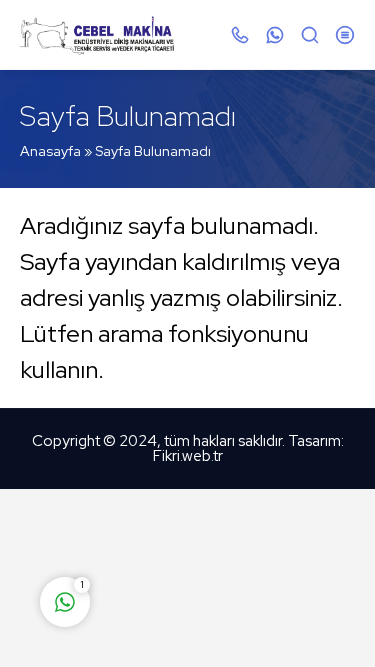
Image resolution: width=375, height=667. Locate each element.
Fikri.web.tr (188, 456)
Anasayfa (50, 151)
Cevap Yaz (190, 523)
